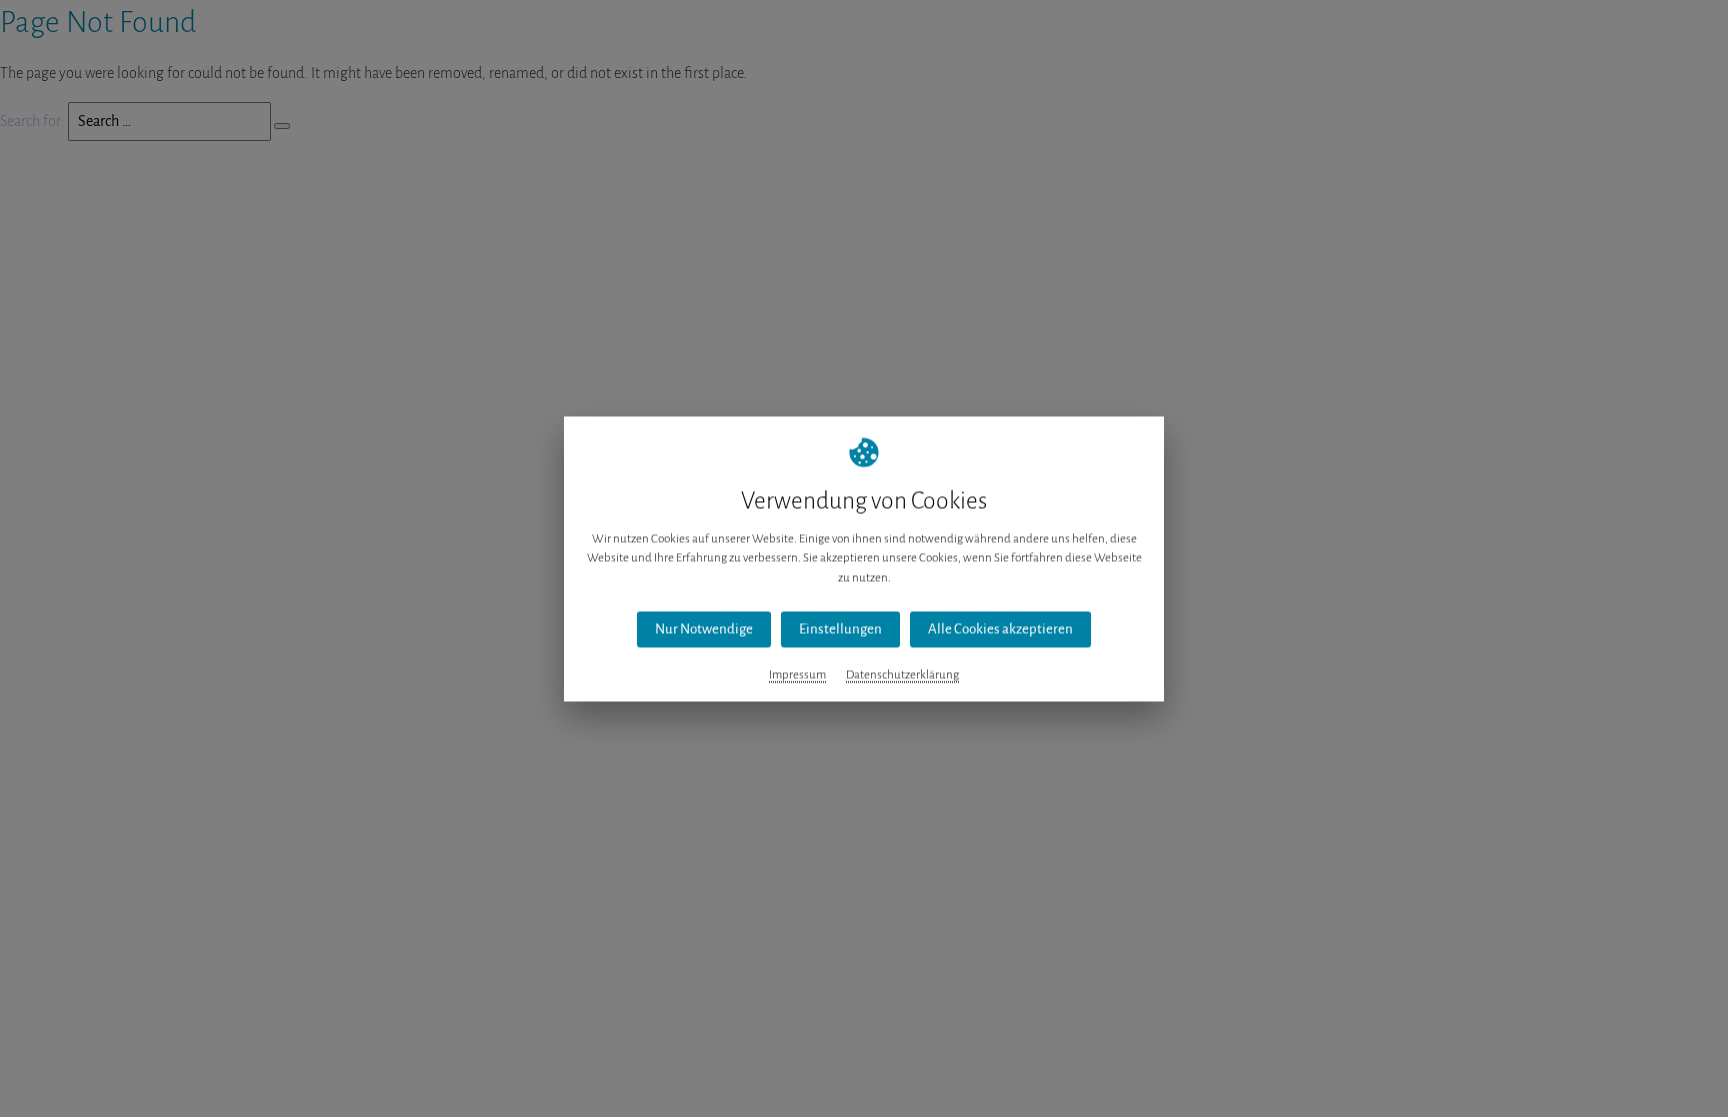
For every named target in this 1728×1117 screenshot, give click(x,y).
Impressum (797, 674)
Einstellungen (840, 628)
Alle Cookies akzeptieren (1000, 628)
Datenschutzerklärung (902, 674)
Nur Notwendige (704, 628)
